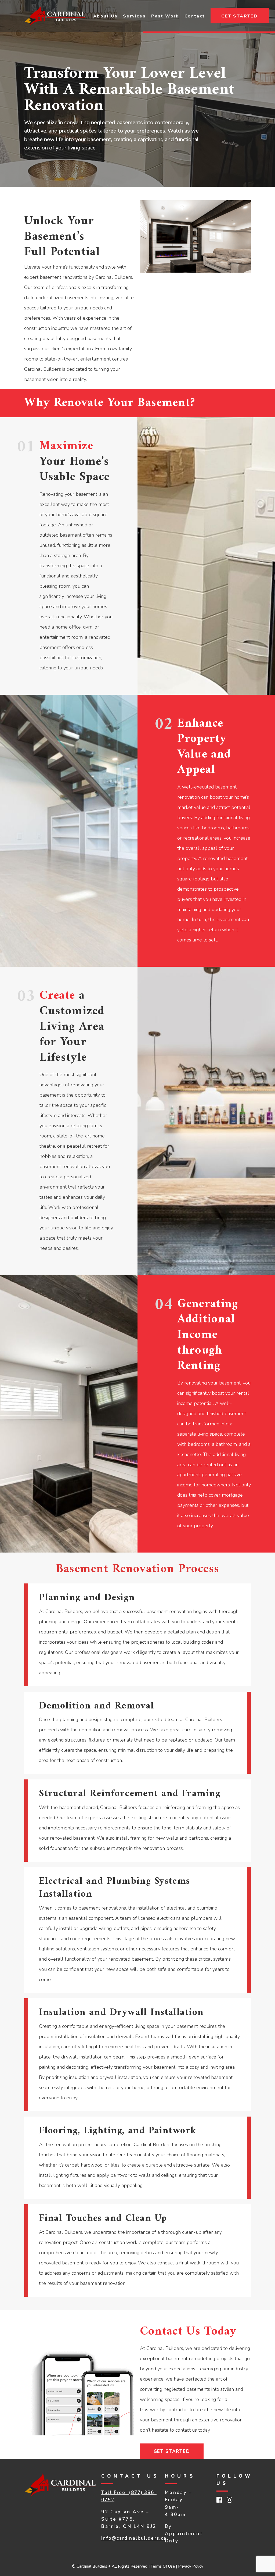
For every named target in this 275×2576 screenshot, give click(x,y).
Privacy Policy (191, 2566)
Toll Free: (115, 2493)
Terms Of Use (163, 2566)
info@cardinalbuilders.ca (134, 2538)
